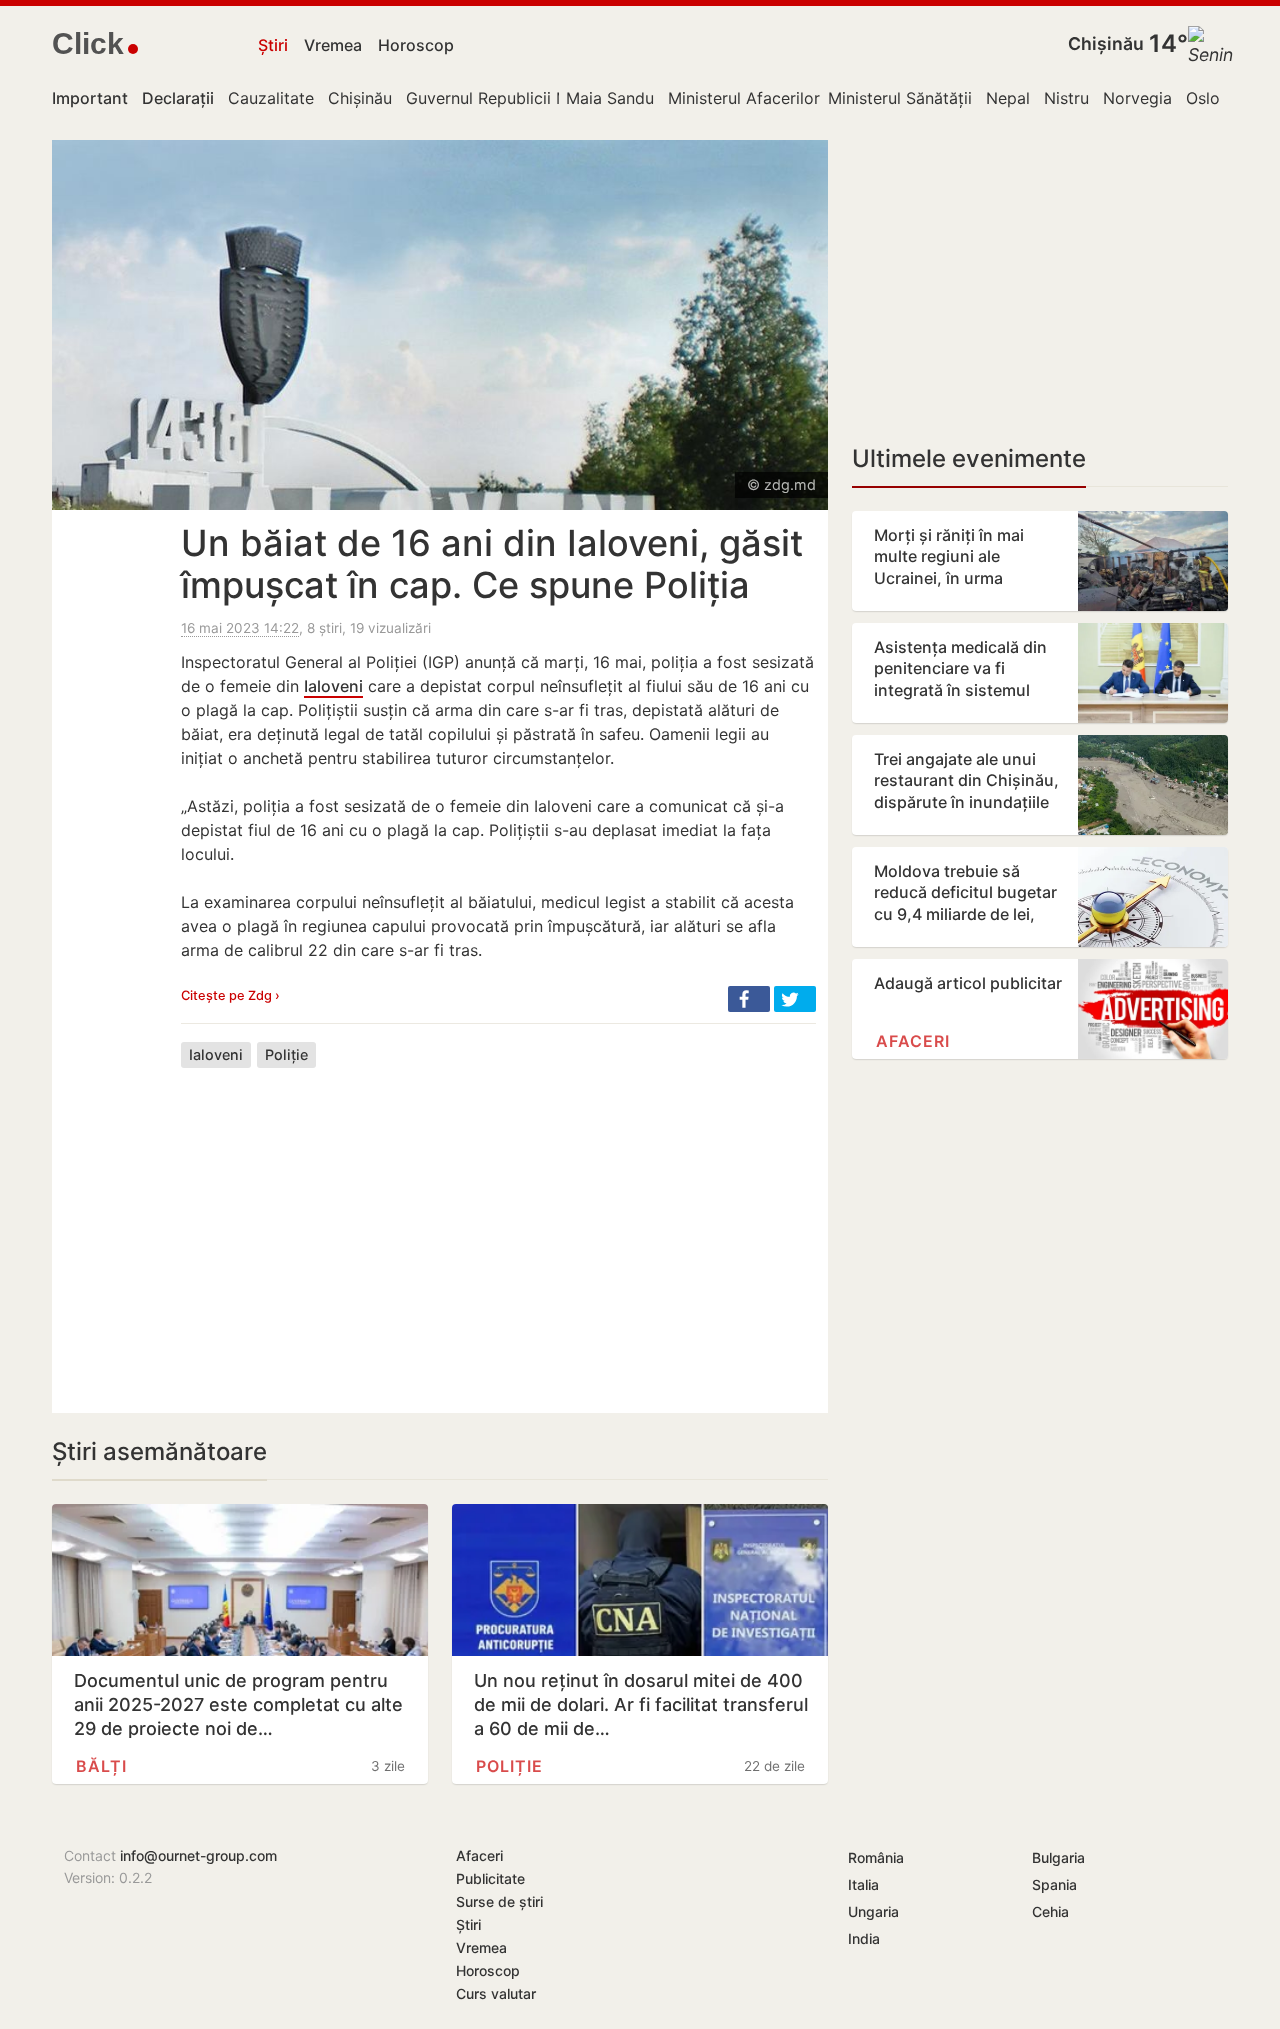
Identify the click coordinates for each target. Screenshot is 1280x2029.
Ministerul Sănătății (900, 98)
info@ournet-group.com (198, 1855)
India (864, 1938)
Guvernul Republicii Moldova (514, 98)
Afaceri (913, 1041)
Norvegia (1137, 98)
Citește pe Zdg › (230, 995)
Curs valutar (496, 1993)
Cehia (1050, 1911)
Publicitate (490, 1878)
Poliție (286, 1054)
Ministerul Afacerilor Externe (775, 98)
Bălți (101, 1766)
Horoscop (416, 45)
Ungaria (873, 1911)
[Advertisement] (498, 1225)
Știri (273, 45)
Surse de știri (499, 1901)
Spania (1054, 1884)
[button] (749, 999)
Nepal (1008, 98)
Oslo (1203, 98)
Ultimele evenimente (969, 458)
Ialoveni (333, 686)
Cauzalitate (271, 98)
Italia (863, 1884)
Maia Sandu (610, 98)
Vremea (333, 45)
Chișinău (1106, 43)
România (876, 1857)
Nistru (1066, 98)
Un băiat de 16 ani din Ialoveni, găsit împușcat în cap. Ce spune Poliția (492, 564)
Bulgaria (1058, 1857)
